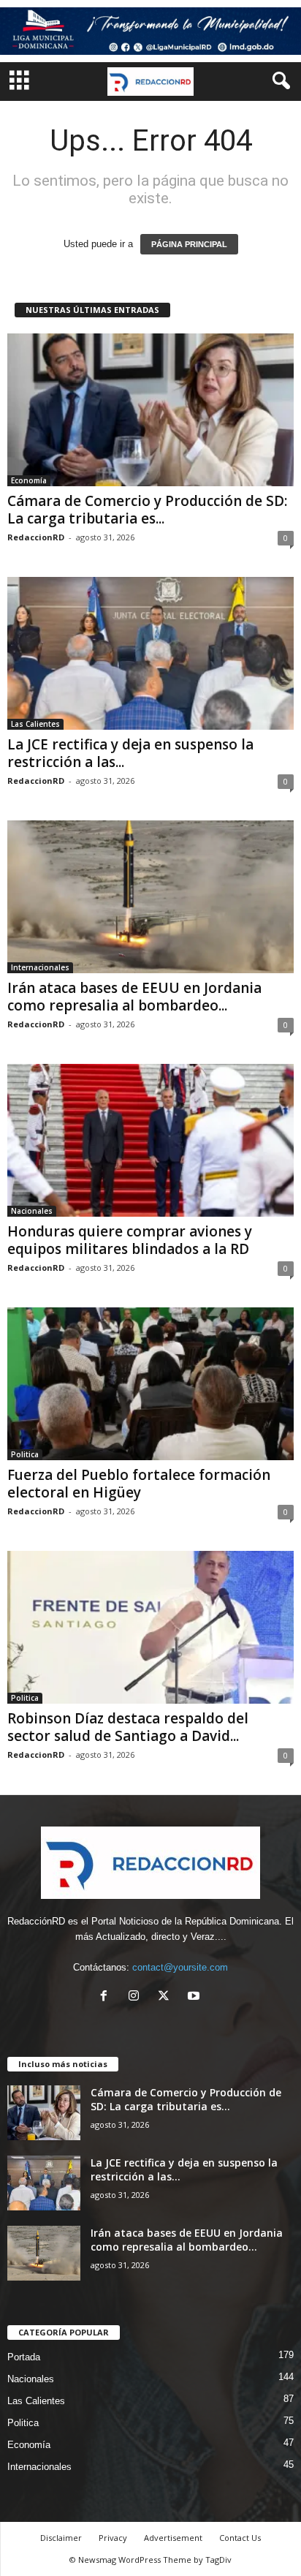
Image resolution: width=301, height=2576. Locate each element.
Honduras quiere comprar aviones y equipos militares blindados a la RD (130, 1240)
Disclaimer (61, 2538)
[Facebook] (107, 1997)
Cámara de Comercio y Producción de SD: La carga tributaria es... (147, 510)
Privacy (113, 2538)
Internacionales (40, 967)
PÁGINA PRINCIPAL (189, 244)
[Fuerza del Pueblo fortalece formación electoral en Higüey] (150, 1384)
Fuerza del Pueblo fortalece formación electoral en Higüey (139, 1484)
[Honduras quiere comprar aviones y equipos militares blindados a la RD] (150, 1140)
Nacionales (32, 1211)
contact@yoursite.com (180, 1967)
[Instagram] (137, 1997)
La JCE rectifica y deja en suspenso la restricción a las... (130, 753)
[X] (167, 1997)
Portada (24, 2357)
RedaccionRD (36, 537)
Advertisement (173, 2538)
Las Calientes (35, 724)
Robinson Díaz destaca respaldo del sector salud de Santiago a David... (128, 1727)
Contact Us (240, 2538)
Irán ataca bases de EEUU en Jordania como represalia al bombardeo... (134, 997)
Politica (25, 1454)
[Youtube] (195, 1997)
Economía (29, 480)
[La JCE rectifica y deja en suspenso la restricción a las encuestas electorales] (150, 653)
